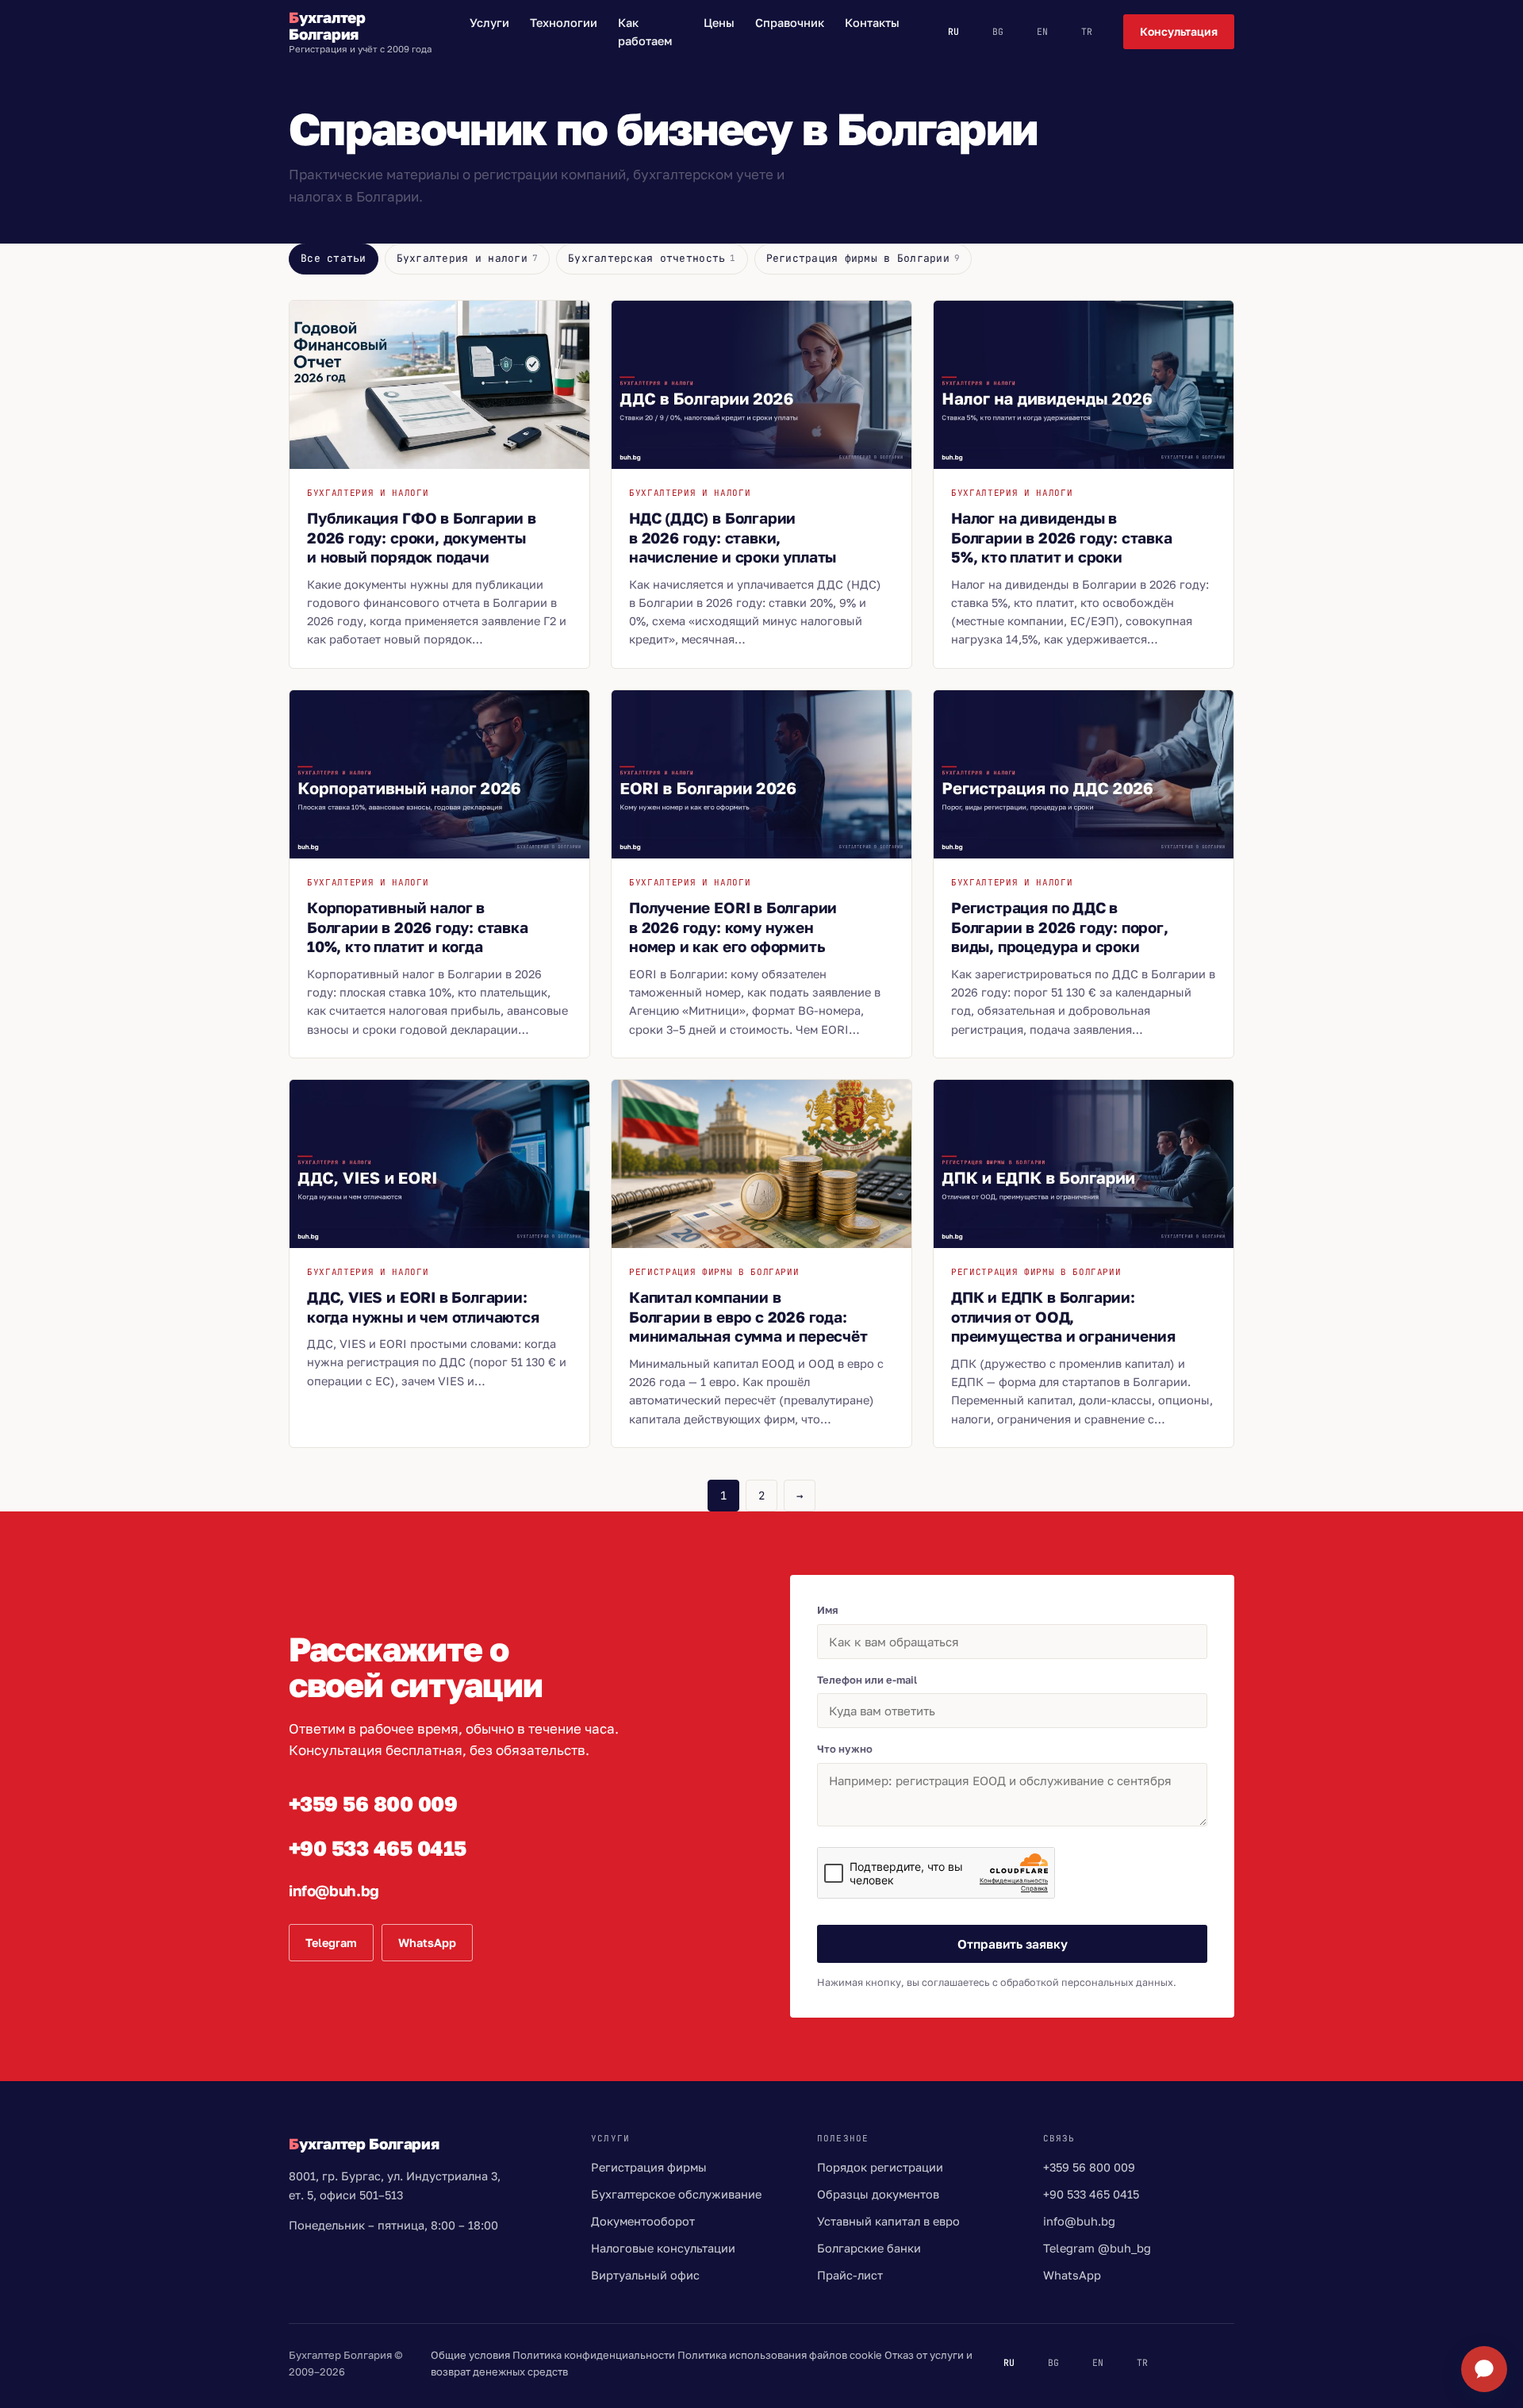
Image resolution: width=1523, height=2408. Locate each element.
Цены (719, 23)
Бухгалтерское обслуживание (676, 2194)
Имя (828, 1610)
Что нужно (845, 1749)
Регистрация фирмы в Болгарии (863, 258)
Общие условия (470, 2355)
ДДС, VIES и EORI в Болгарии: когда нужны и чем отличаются (423, 1307)
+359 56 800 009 (373, 1804)
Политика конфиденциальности (594, 2355)
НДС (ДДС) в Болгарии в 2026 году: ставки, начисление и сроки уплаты (733, 537)
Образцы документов (878, 2194)
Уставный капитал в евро (888, 2221)
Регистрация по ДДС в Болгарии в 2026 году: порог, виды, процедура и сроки (1060, 927)
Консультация (1179, 31)
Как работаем (645, 32)
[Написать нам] (1484, 2369)
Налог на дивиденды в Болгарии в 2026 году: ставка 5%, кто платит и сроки (1062, 537)
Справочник (790, 23)
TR (1087, 31)
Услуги (489, 23)
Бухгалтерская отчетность (652, 258)
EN (1042, 31)
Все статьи (334, 258)
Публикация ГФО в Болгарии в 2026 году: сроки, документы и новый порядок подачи (422, 537)
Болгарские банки (869, 2248)
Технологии (564, 23)
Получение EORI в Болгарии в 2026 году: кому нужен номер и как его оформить (733, 927)
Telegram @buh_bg (1097, 2248)
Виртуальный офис (645, 2275)
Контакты (872, 23)
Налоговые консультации (663, 2248)
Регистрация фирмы (649, 2167)
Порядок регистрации (880, 2167)
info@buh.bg (334, 1890)
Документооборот (643, 2221)
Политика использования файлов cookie (780, 2355)
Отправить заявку (1013, 1944)
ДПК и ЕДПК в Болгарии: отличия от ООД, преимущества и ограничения (1063, 1316)
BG (998, 31)
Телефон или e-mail (867, 1680)
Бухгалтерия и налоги (467, 258)
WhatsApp (427, 1943)
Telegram (331, 1943)
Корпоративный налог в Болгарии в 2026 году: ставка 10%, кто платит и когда (418, 927)
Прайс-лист (850, 2275)
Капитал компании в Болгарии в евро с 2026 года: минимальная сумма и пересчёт (748, 1316)
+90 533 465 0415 (378, 1848)
